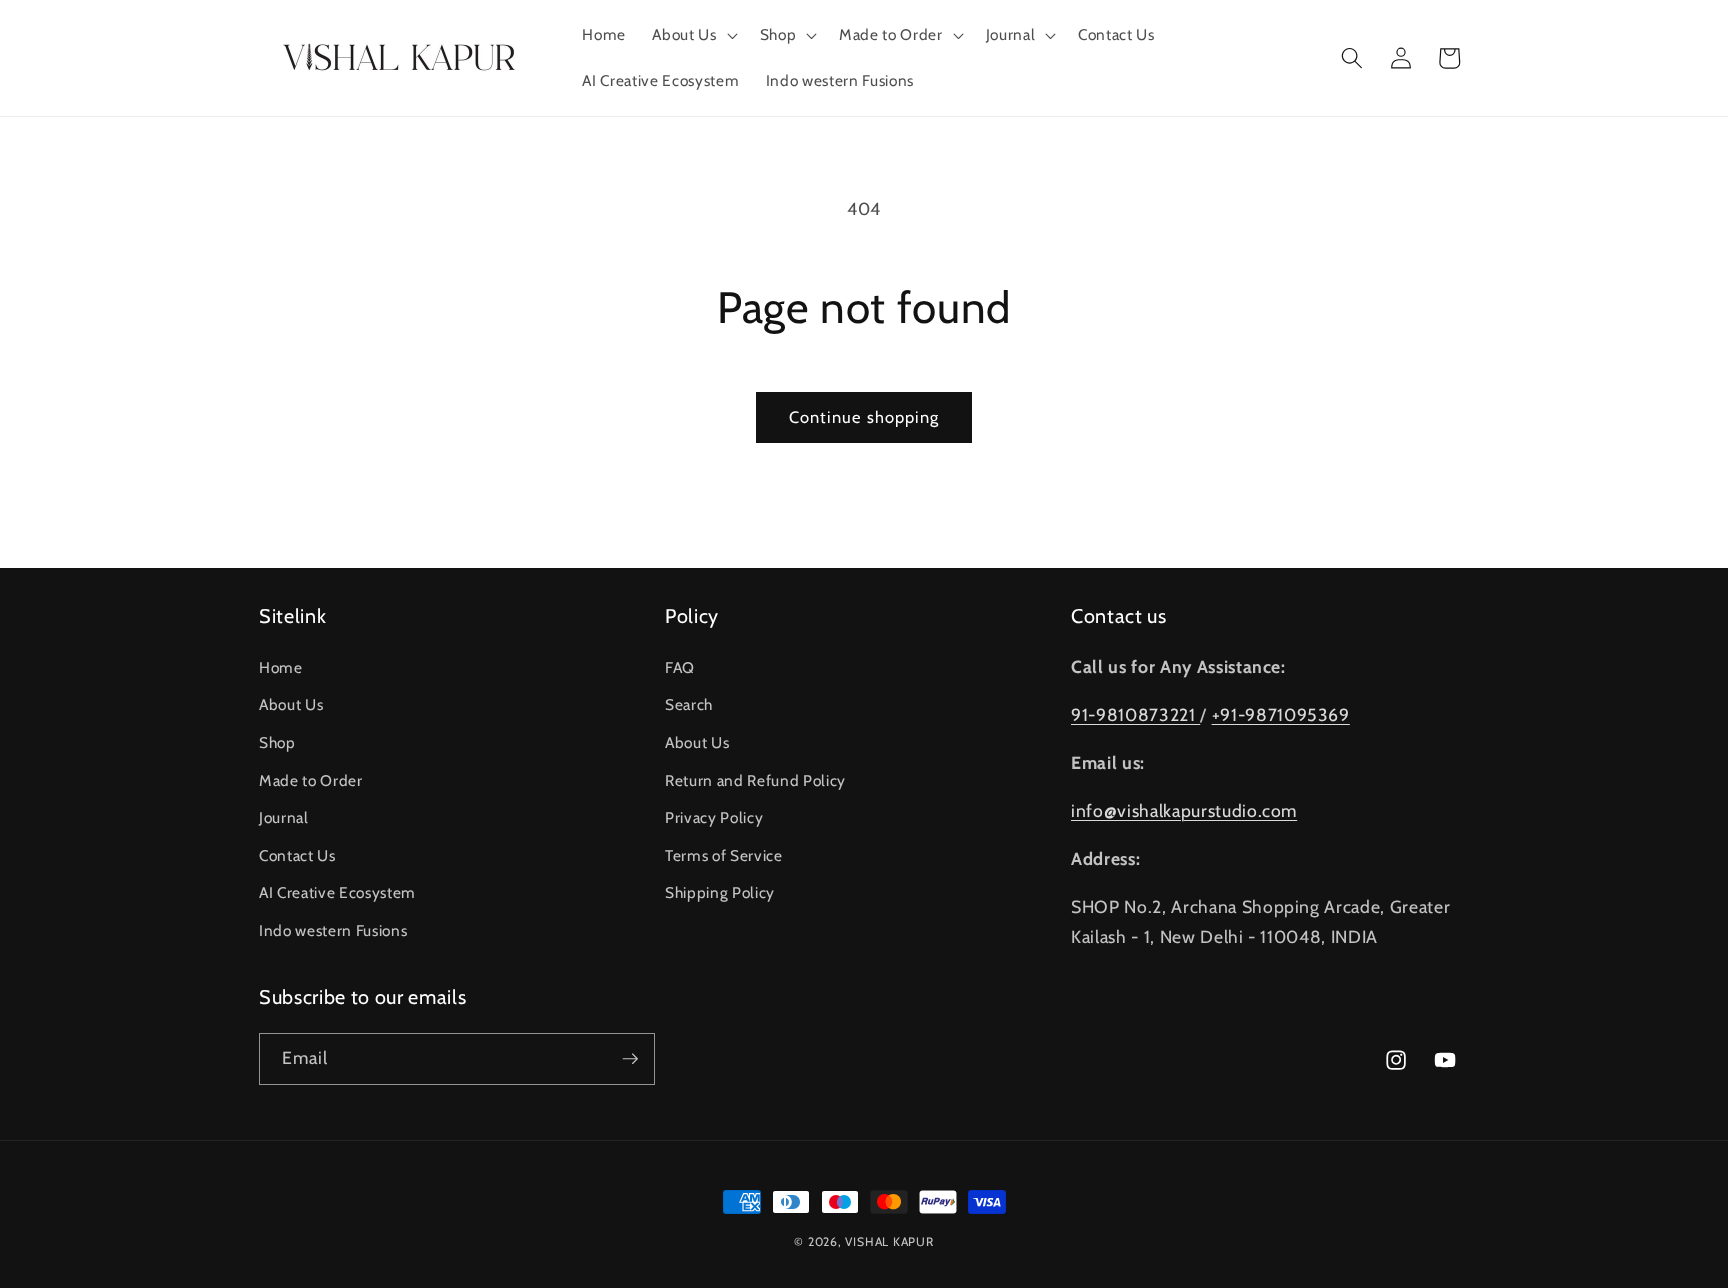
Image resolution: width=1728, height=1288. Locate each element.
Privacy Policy (714, 817)
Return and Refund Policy (755, 780)
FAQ (680, 667)
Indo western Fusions (333, 930)
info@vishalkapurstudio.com (1184, 810)
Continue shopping (864, 417)
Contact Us (297, 855)
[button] (692, 35)
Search (689, 704)
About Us (291, 704)
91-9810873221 (1135, 714)
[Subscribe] (630, 1059)
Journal (284, 817)
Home (281, 667)
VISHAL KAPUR (889, 1241)
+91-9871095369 (1281, 714)
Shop (277, 742)
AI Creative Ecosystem (337, 892)
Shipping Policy (720, 892)
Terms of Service (724, 855)
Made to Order (311, 780)
